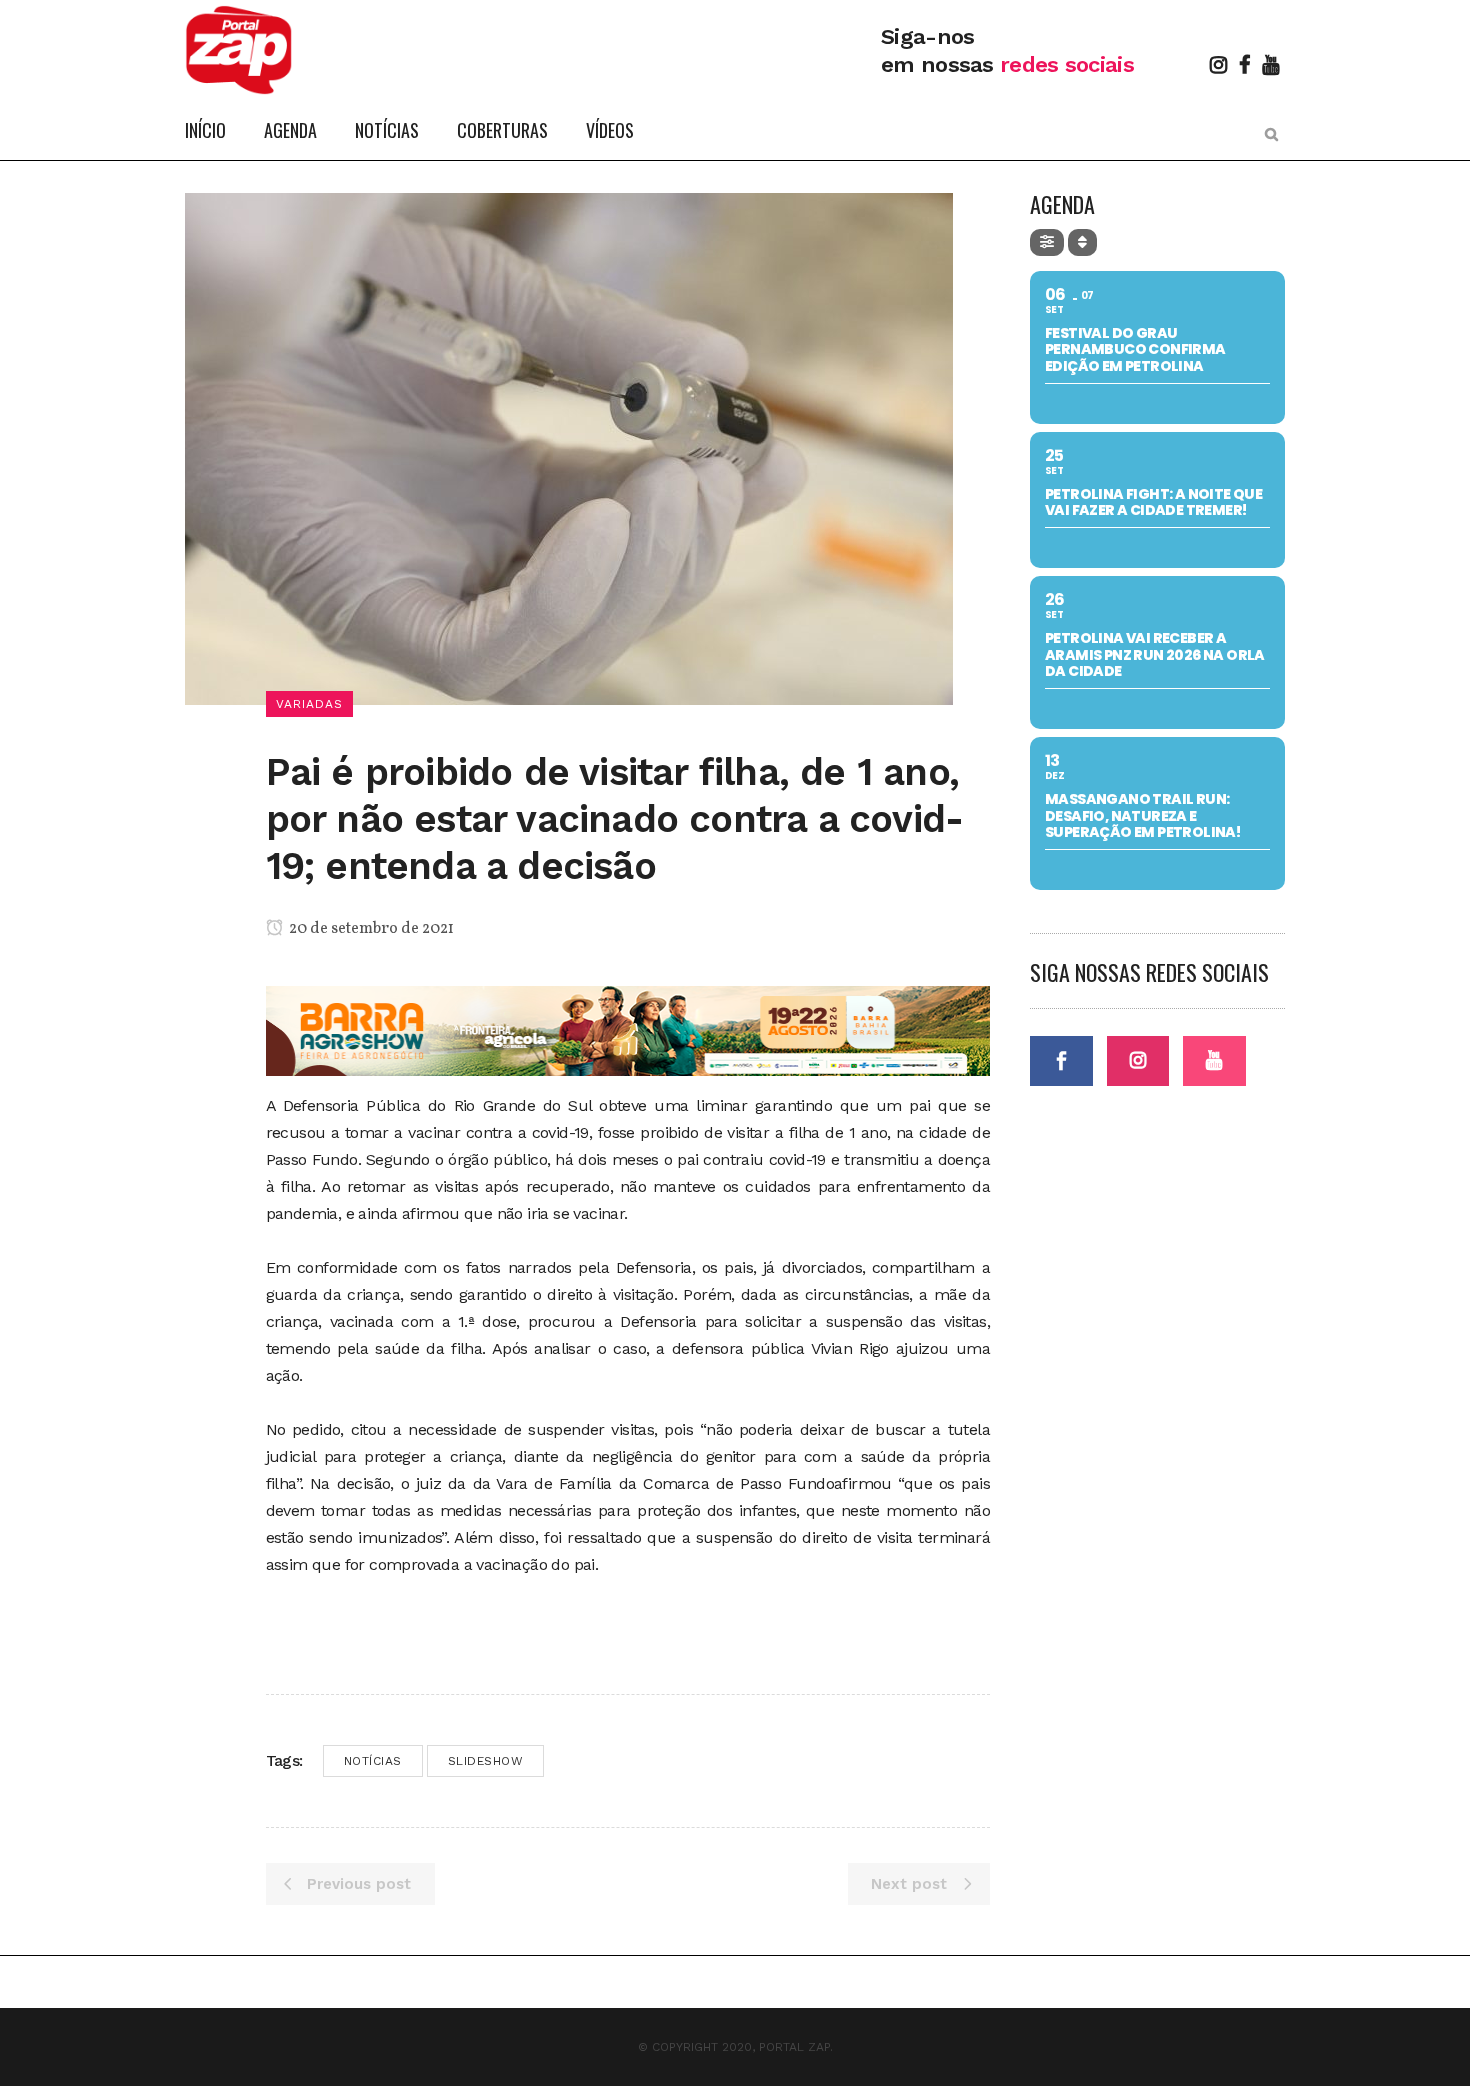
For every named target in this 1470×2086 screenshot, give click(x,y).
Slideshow (486, 1761)
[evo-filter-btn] (1047, 242)
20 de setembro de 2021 (370, 929)
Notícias (373, 1761)
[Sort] (1082, 242)
